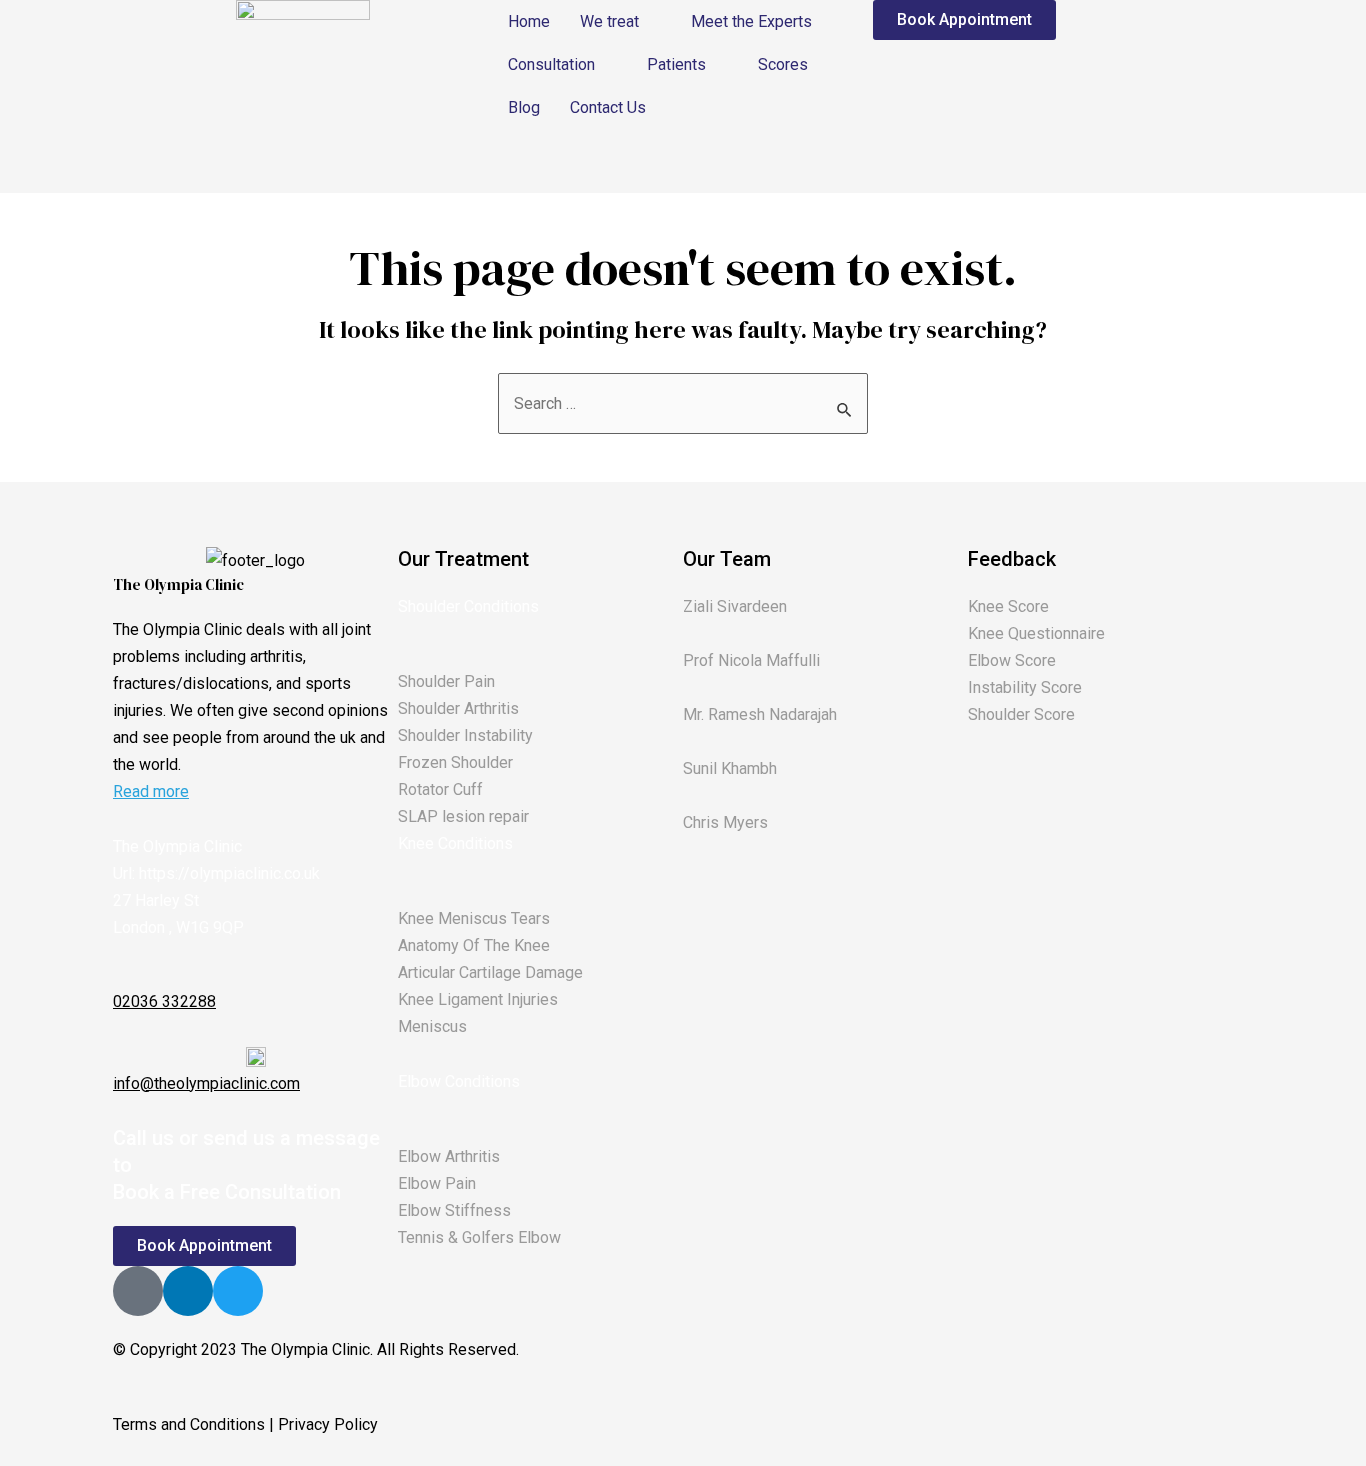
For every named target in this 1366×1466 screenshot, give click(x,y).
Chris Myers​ (725, 822)
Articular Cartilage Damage (490, 972)
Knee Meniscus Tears (474, 918)
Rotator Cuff (440, 789)
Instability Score (1025, 687)
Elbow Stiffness (454, 1210)
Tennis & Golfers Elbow (479, 1237)
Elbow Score (1012, 660)
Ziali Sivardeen (735, 606)
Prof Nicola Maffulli (751, 660)
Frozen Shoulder (455, 762)
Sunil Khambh (730, 768)
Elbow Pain (437, 1183)
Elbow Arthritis (449, 1156)
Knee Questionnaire (1036, 633)
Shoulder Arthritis (458, 708)
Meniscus (432, 1026)
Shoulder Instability (465, 735)
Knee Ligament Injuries (478, 999)
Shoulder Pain (446, 681)
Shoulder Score (1021, 714)
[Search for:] (683, 403)
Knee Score (1008, 606)
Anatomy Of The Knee (474, 945)
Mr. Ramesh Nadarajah (760, 714)
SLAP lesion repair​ (463, 816)
